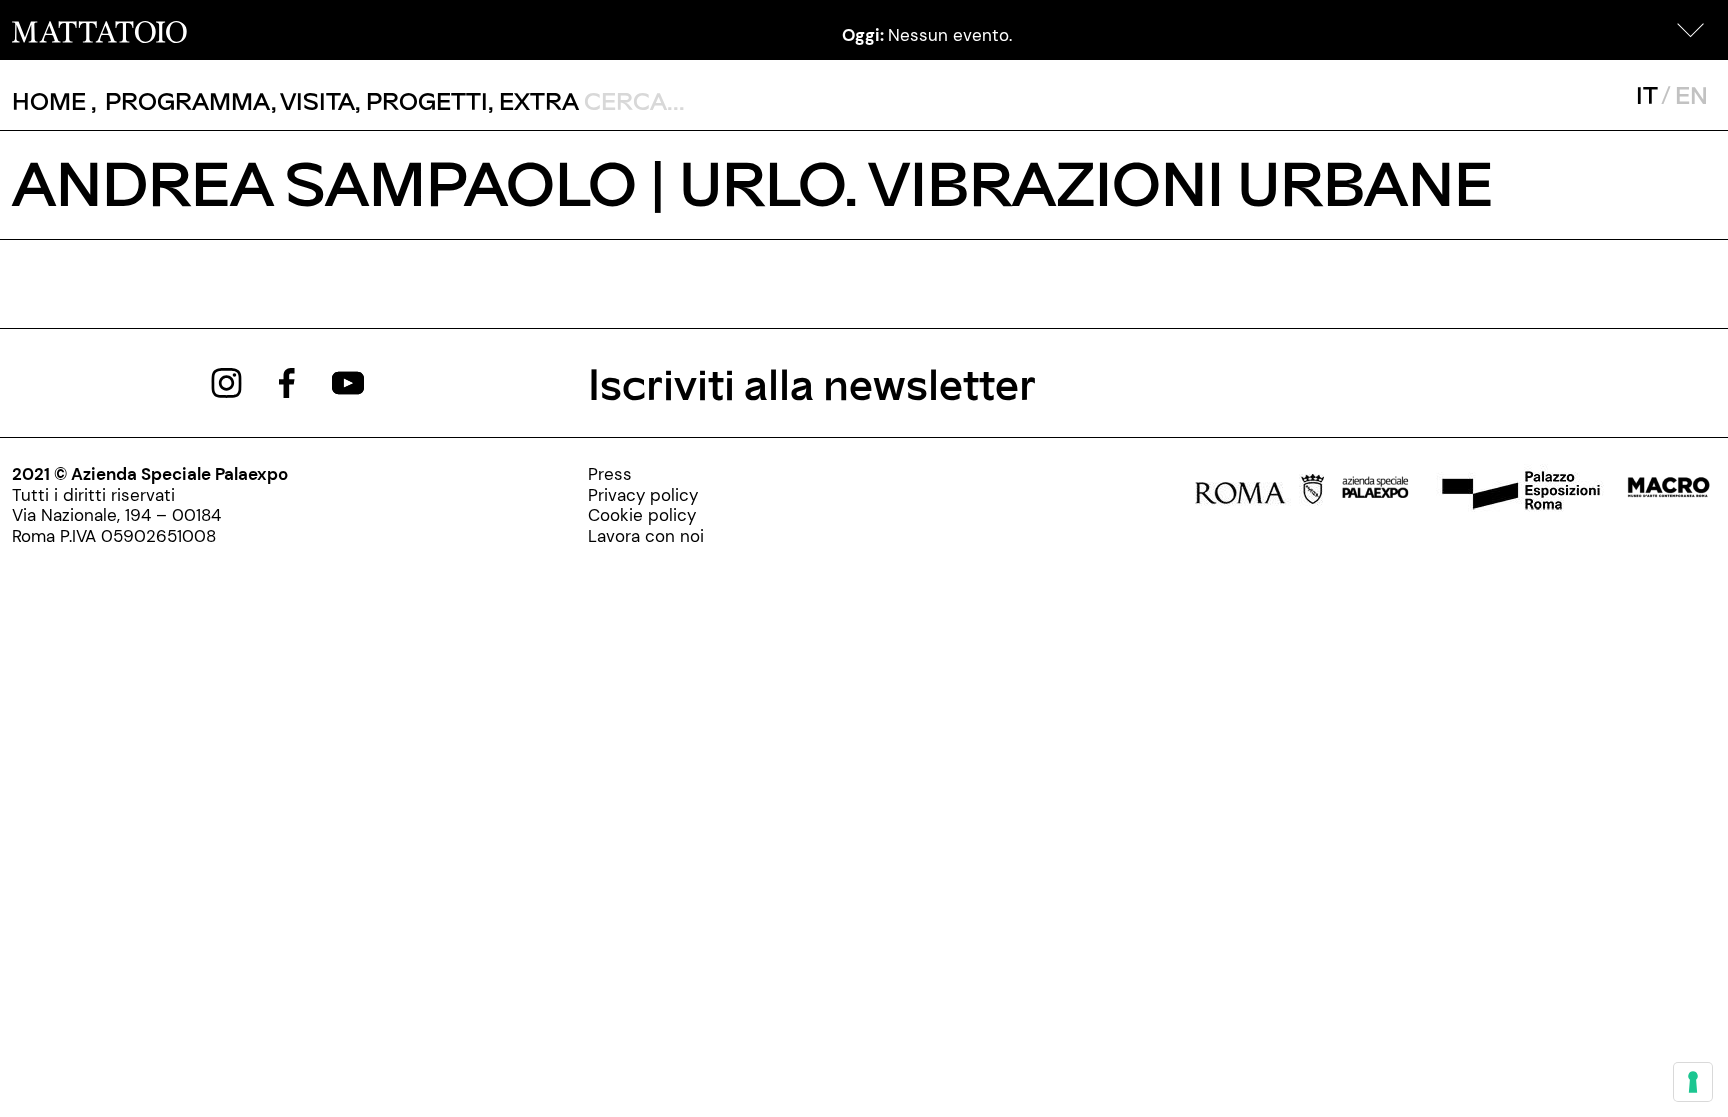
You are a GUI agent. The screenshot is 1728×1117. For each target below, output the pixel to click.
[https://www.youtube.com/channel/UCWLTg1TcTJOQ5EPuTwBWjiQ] (348, 381)
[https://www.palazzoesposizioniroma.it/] (1518, 493)
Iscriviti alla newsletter (812, 382)
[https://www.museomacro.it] (1668, 493)
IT (1646, 94)
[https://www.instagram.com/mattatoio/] (226, 381)
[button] (1691, 30)
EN (1691, 94)
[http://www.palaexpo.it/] (1376, 493)
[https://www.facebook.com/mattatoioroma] (287, 381)
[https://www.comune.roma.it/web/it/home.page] (1259, 493)
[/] (99, 30)
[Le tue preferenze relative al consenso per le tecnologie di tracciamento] (1693, 1082)
